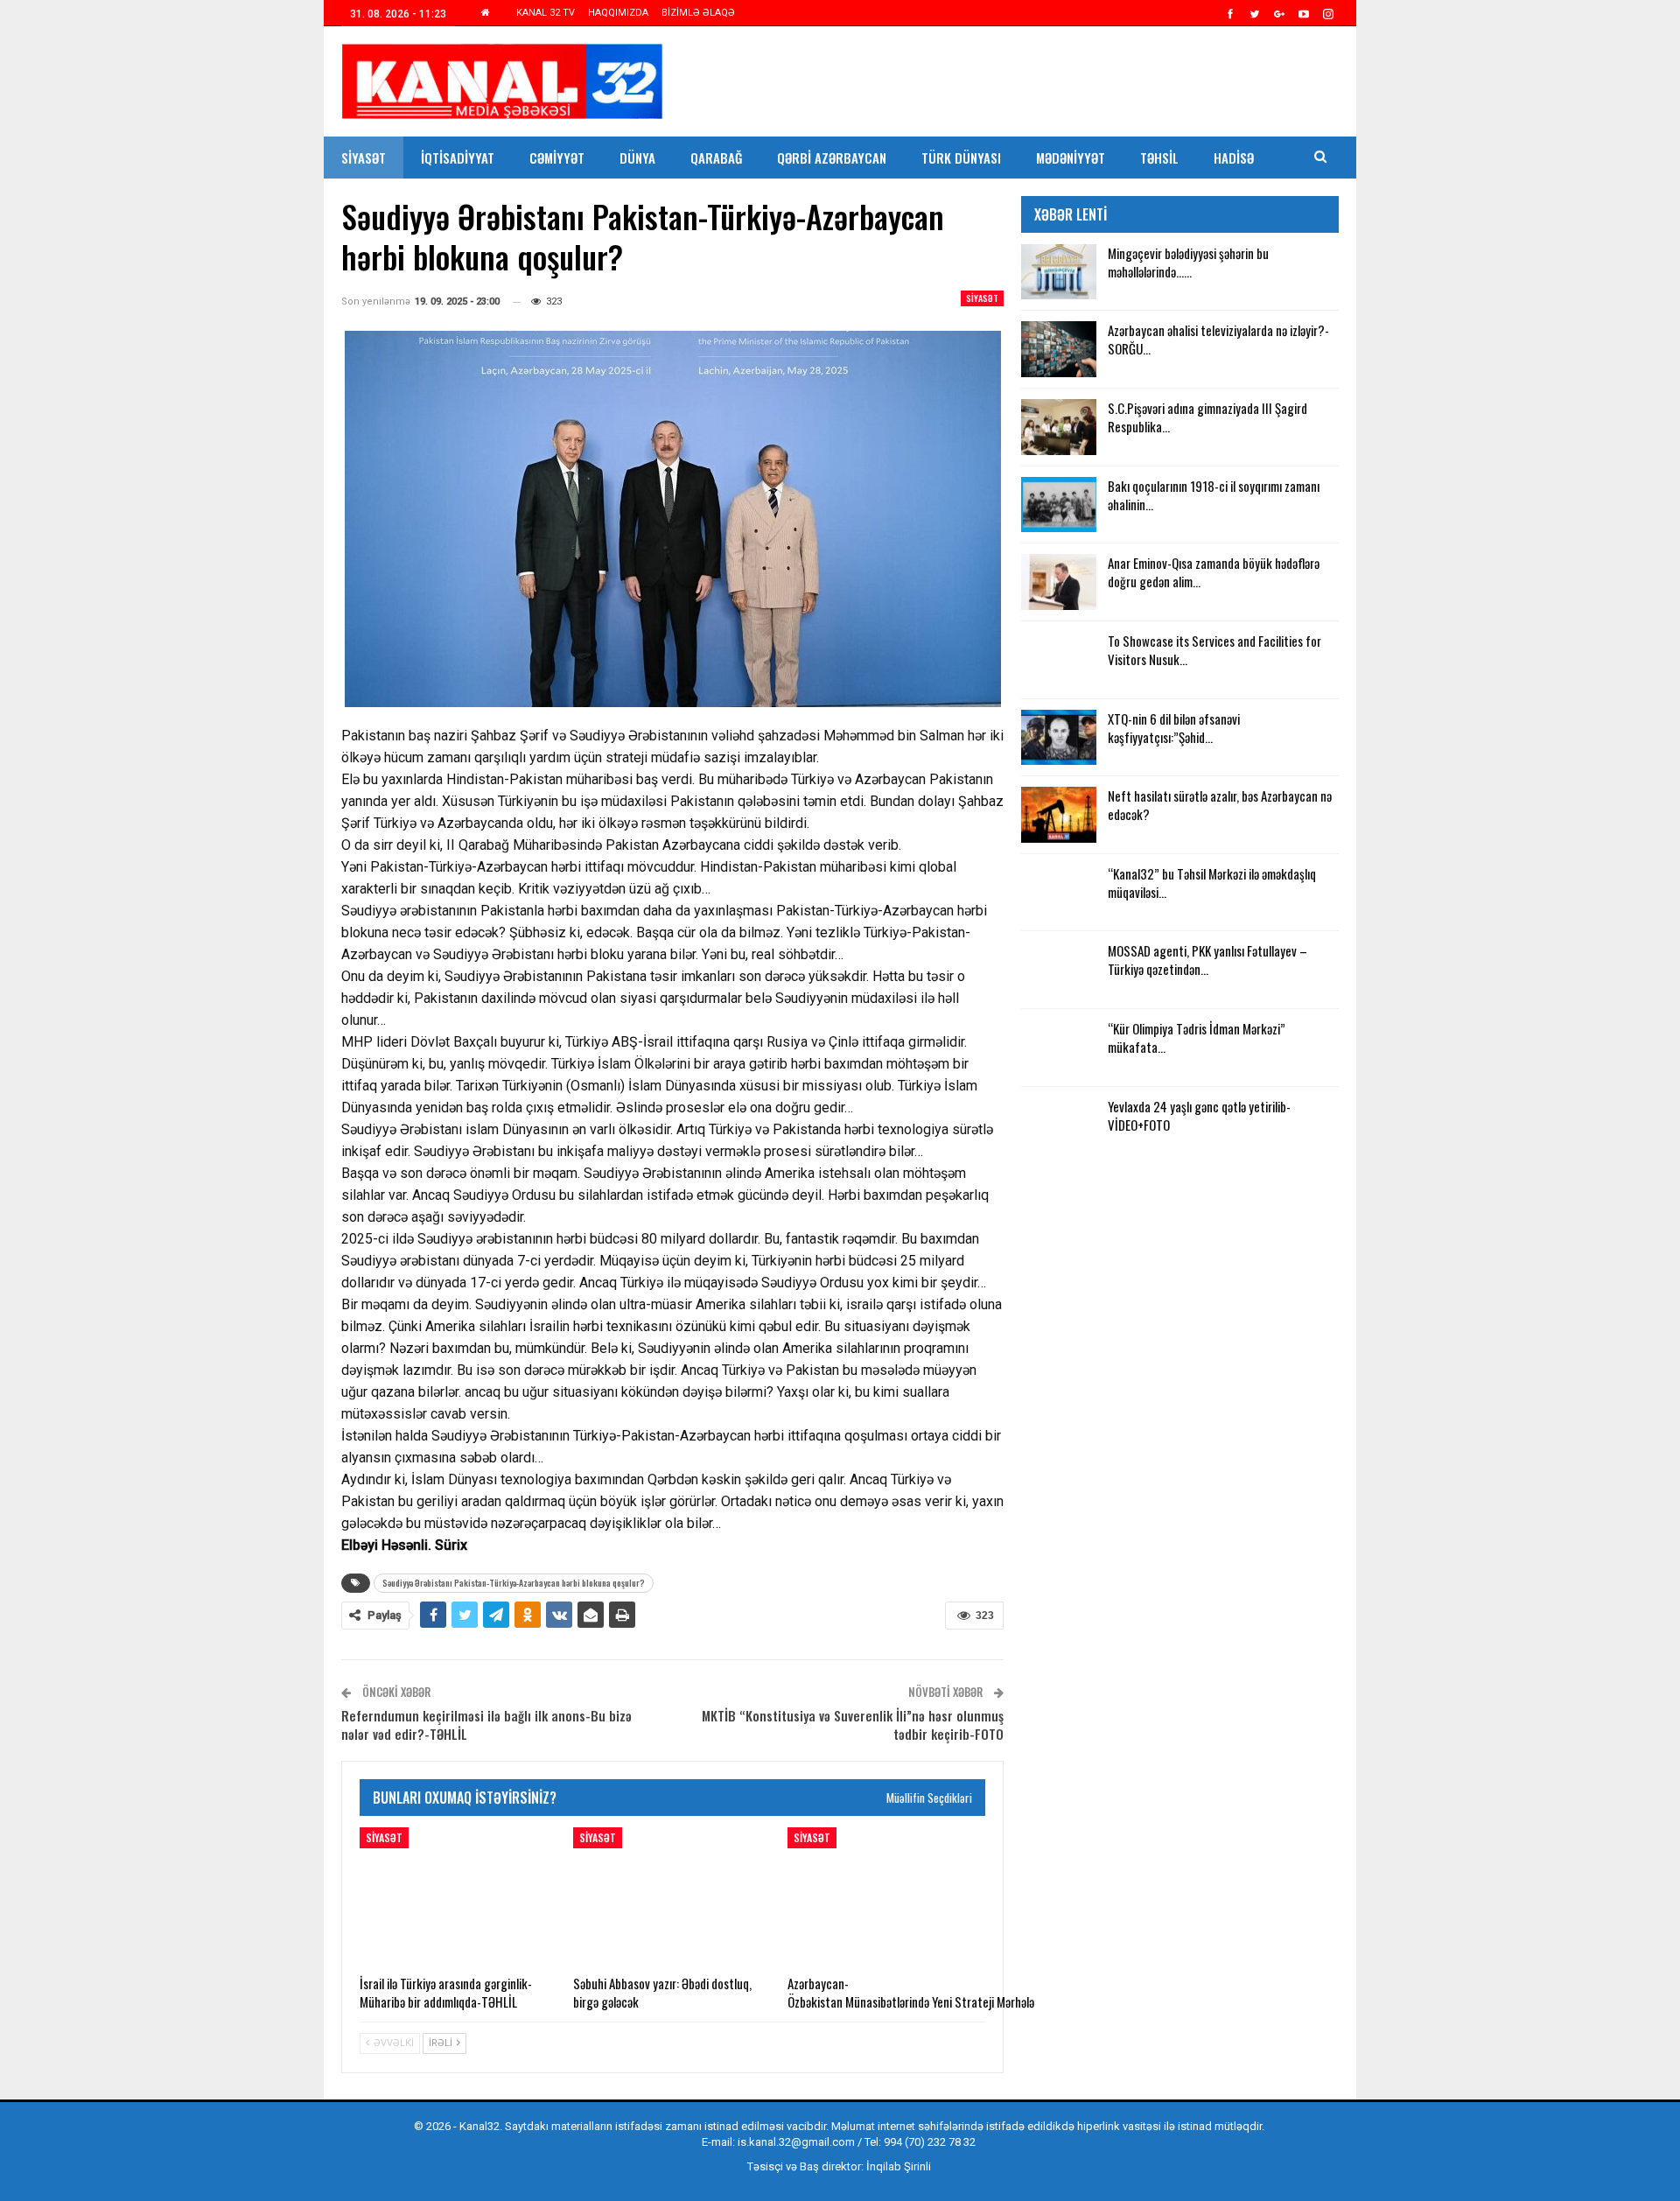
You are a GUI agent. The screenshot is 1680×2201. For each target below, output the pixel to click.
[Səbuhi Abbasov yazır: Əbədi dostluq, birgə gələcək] (672, 1896)
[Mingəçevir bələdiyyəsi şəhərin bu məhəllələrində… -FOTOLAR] (1059, 272)
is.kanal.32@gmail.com (796, 2142)
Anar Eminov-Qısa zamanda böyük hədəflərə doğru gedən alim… (1214, 572)
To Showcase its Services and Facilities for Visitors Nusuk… (1214, 650)
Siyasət (364, 158)
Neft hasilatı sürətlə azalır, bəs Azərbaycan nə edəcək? (1220, 805)
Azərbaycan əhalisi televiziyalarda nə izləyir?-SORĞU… (1218, 339)
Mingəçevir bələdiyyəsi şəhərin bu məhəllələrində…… (1188, 262)
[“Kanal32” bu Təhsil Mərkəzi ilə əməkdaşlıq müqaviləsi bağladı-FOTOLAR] (1059, 893)
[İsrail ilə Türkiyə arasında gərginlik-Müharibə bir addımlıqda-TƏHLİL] (458, 1896)
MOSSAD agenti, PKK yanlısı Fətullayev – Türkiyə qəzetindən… (1207, 960)
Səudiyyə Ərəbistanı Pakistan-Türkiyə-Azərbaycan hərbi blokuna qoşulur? (514, 1583)
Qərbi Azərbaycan (832, 158)
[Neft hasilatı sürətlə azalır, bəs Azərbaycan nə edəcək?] (1059, 815)
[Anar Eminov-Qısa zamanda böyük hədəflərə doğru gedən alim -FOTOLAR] (1059, 582)
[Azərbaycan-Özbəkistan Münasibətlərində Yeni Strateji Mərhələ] (886, 1896)
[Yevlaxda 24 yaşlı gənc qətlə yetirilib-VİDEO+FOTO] (1059, 1125)
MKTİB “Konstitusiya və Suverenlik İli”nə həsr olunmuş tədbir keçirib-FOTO (853, 1724)
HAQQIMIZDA (618, 13)
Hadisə (1234, 158)
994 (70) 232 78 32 (930, 2142)
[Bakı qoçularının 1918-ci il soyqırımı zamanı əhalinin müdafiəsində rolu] (1059, 505)
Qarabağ (716, 158)
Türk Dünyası (961, 158)
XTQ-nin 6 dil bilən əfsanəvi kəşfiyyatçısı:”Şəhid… (1174, 728)
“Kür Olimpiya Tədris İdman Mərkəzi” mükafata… (1197, 1037)
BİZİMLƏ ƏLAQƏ (698, 13)
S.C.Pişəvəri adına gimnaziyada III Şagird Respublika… (1207, 417)
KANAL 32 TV (546, 13)
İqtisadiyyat (458, 158)
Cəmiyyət (557, 158)
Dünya (637, 158)
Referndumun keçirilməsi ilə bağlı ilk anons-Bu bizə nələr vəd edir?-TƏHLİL (486, 1724)
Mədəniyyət (1071, 158)
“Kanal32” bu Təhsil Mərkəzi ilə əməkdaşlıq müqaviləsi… (1212, 883)
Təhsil (1159, 158)
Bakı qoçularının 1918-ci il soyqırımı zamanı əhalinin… (1214, 495)
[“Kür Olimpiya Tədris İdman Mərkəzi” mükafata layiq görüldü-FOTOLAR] (1059, 1048)
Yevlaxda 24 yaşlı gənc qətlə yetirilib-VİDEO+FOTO (1199, 1115)
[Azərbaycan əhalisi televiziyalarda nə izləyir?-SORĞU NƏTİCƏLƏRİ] (1059, 349)
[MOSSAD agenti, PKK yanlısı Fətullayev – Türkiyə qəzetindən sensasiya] (1059, 970)
